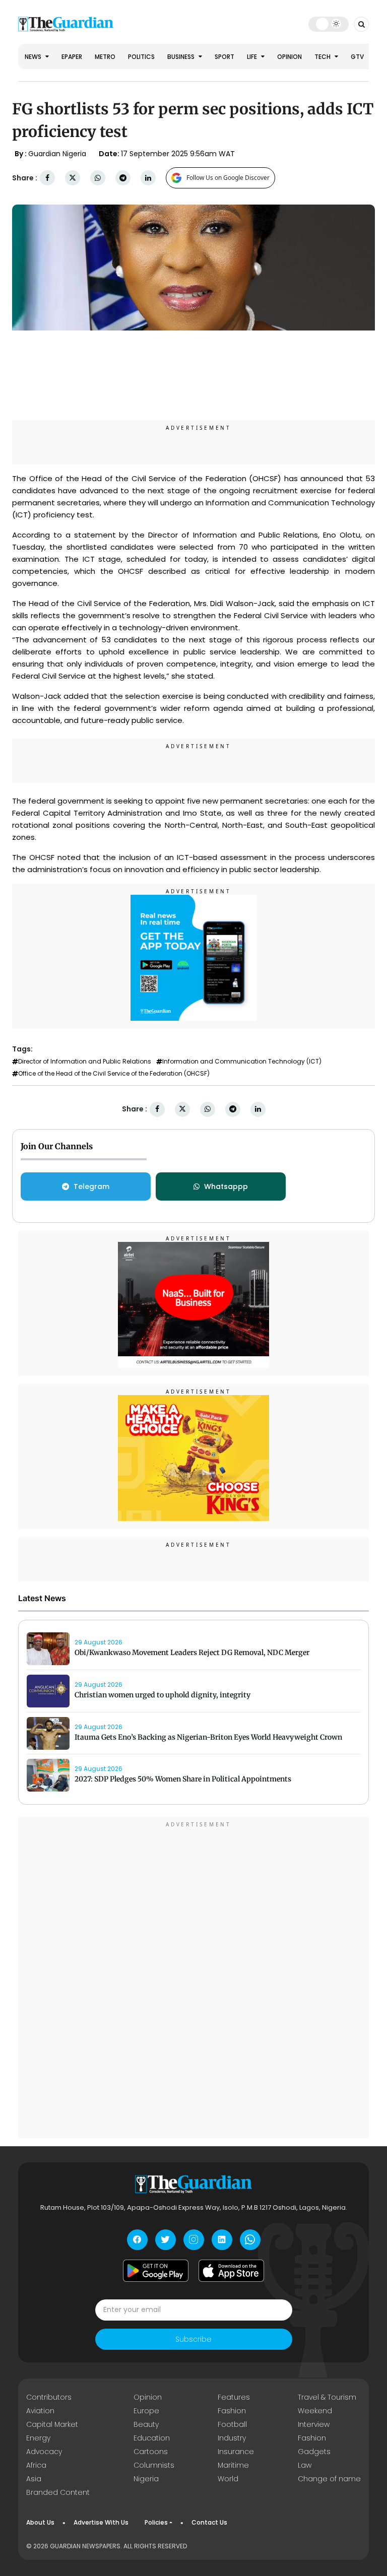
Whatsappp (226, 1186)
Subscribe (193, 2339)
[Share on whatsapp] (98, 178)
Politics (141, 57)
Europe (146, 2411)
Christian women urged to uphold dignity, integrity (163, 1695)
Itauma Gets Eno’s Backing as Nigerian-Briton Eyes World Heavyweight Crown (208, 1737)
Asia (34, 2479)
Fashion (232, 2411)
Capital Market (52, 2424)
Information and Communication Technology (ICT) (242, 1062)
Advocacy (44, 2452)
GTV (357, 57)
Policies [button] (156, 2522)
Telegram (91, 1186)
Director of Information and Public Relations (85, 1062)
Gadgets (314, 2452)
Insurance (236, 2452)
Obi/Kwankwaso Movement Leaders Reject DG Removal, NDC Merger (192, 1653)
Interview (314, 2424)
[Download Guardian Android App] (156, 2271)
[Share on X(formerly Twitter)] (73, 178)
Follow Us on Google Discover (228, 178)
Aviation (40, 2411)
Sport (224, 57)
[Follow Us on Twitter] (166, 2240)
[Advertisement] (193, 1979)
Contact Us (209, 2522)
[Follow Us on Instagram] (194, 2240)
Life (253, 57)
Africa (36, 2465)
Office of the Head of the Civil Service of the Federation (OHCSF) (114, 1074)
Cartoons (151, 2452)
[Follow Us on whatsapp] (250, 2240)
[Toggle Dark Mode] (329, 24)
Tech (323, 57)
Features (234, 2397)
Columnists (154, 2465)
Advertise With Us (101, 2522)
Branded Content (58, 2492)
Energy (38, 2438)
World (228, 2479)
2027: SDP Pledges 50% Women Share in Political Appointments (183, 1779)
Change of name (329, 2479)
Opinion (289, 57)
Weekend (315, 2411)
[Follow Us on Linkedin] (222, 2240)
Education (152, 2438)
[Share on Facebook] (47, 178)
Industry (232, 2438)
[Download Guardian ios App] (231, 2271)
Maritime (233, 2465)
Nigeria (146, 2479)
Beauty (146, 2424)
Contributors (49, 2397)
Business (182, 57)
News (34, 57)
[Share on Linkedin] (148, 178)
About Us (40, 2522)
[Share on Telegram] (123, 178)
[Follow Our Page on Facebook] (137, 2240)
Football (232, 2424)
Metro (105, 57)
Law (305, 2465)
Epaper (72, 57)
